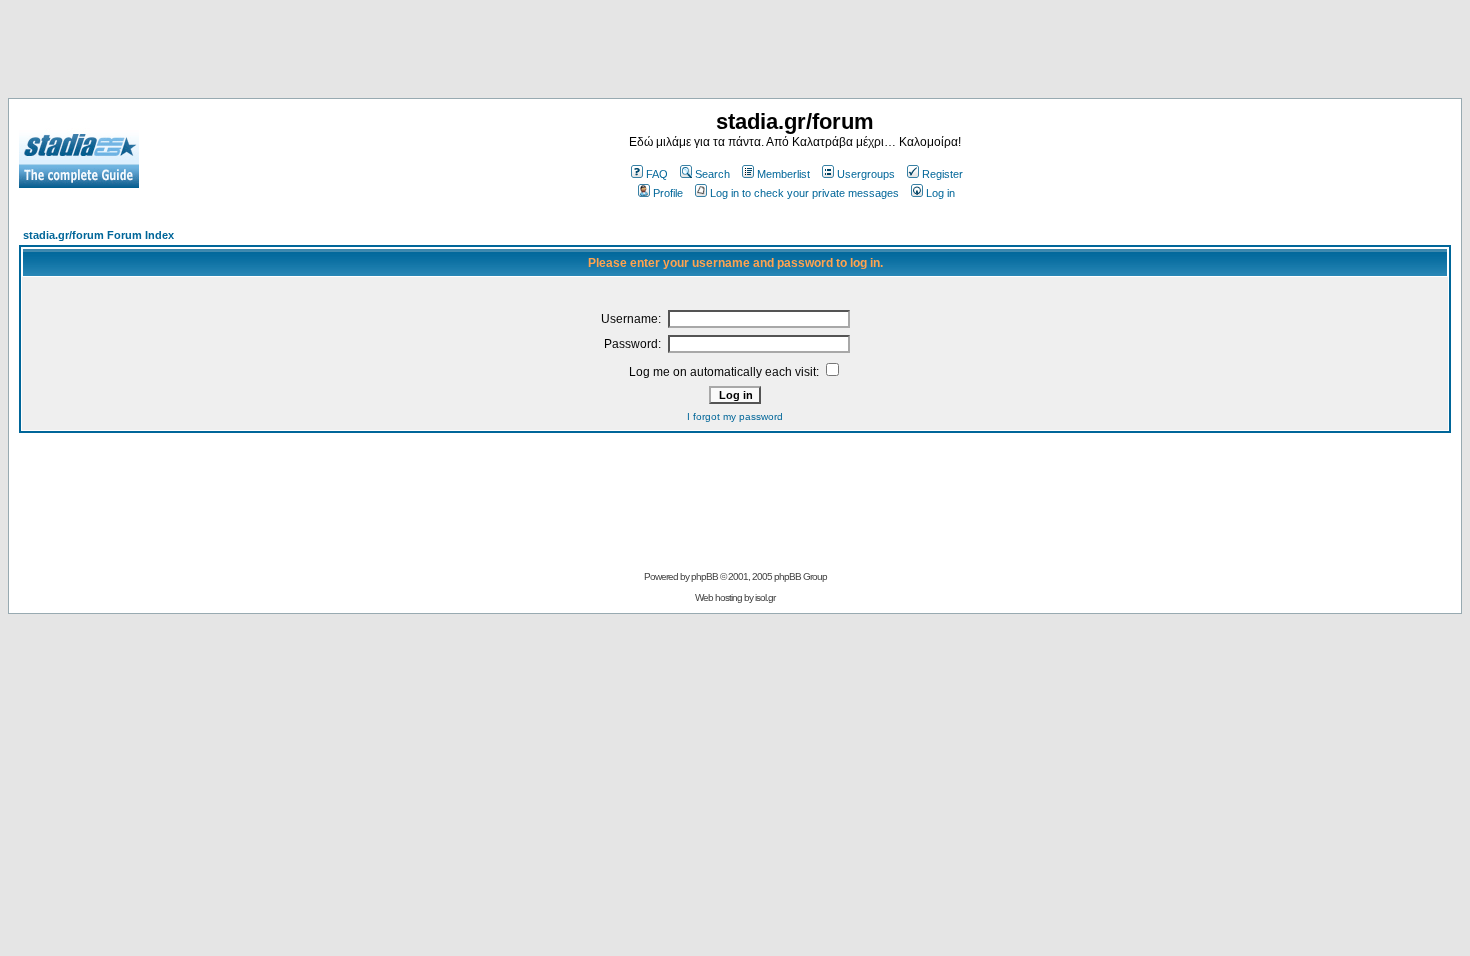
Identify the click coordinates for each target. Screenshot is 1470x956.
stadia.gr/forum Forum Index (98, 235)
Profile (668, 193)
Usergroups (866, 174)
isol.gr (765, 597)
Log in (940, 193)
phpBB (704, 576)
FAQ (657, 174)
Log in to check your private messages (804, 193)
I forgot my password (735, 416)
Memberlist (783, 174)
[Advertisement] (735, 53)
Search (712, 174)
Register (942, 174)
